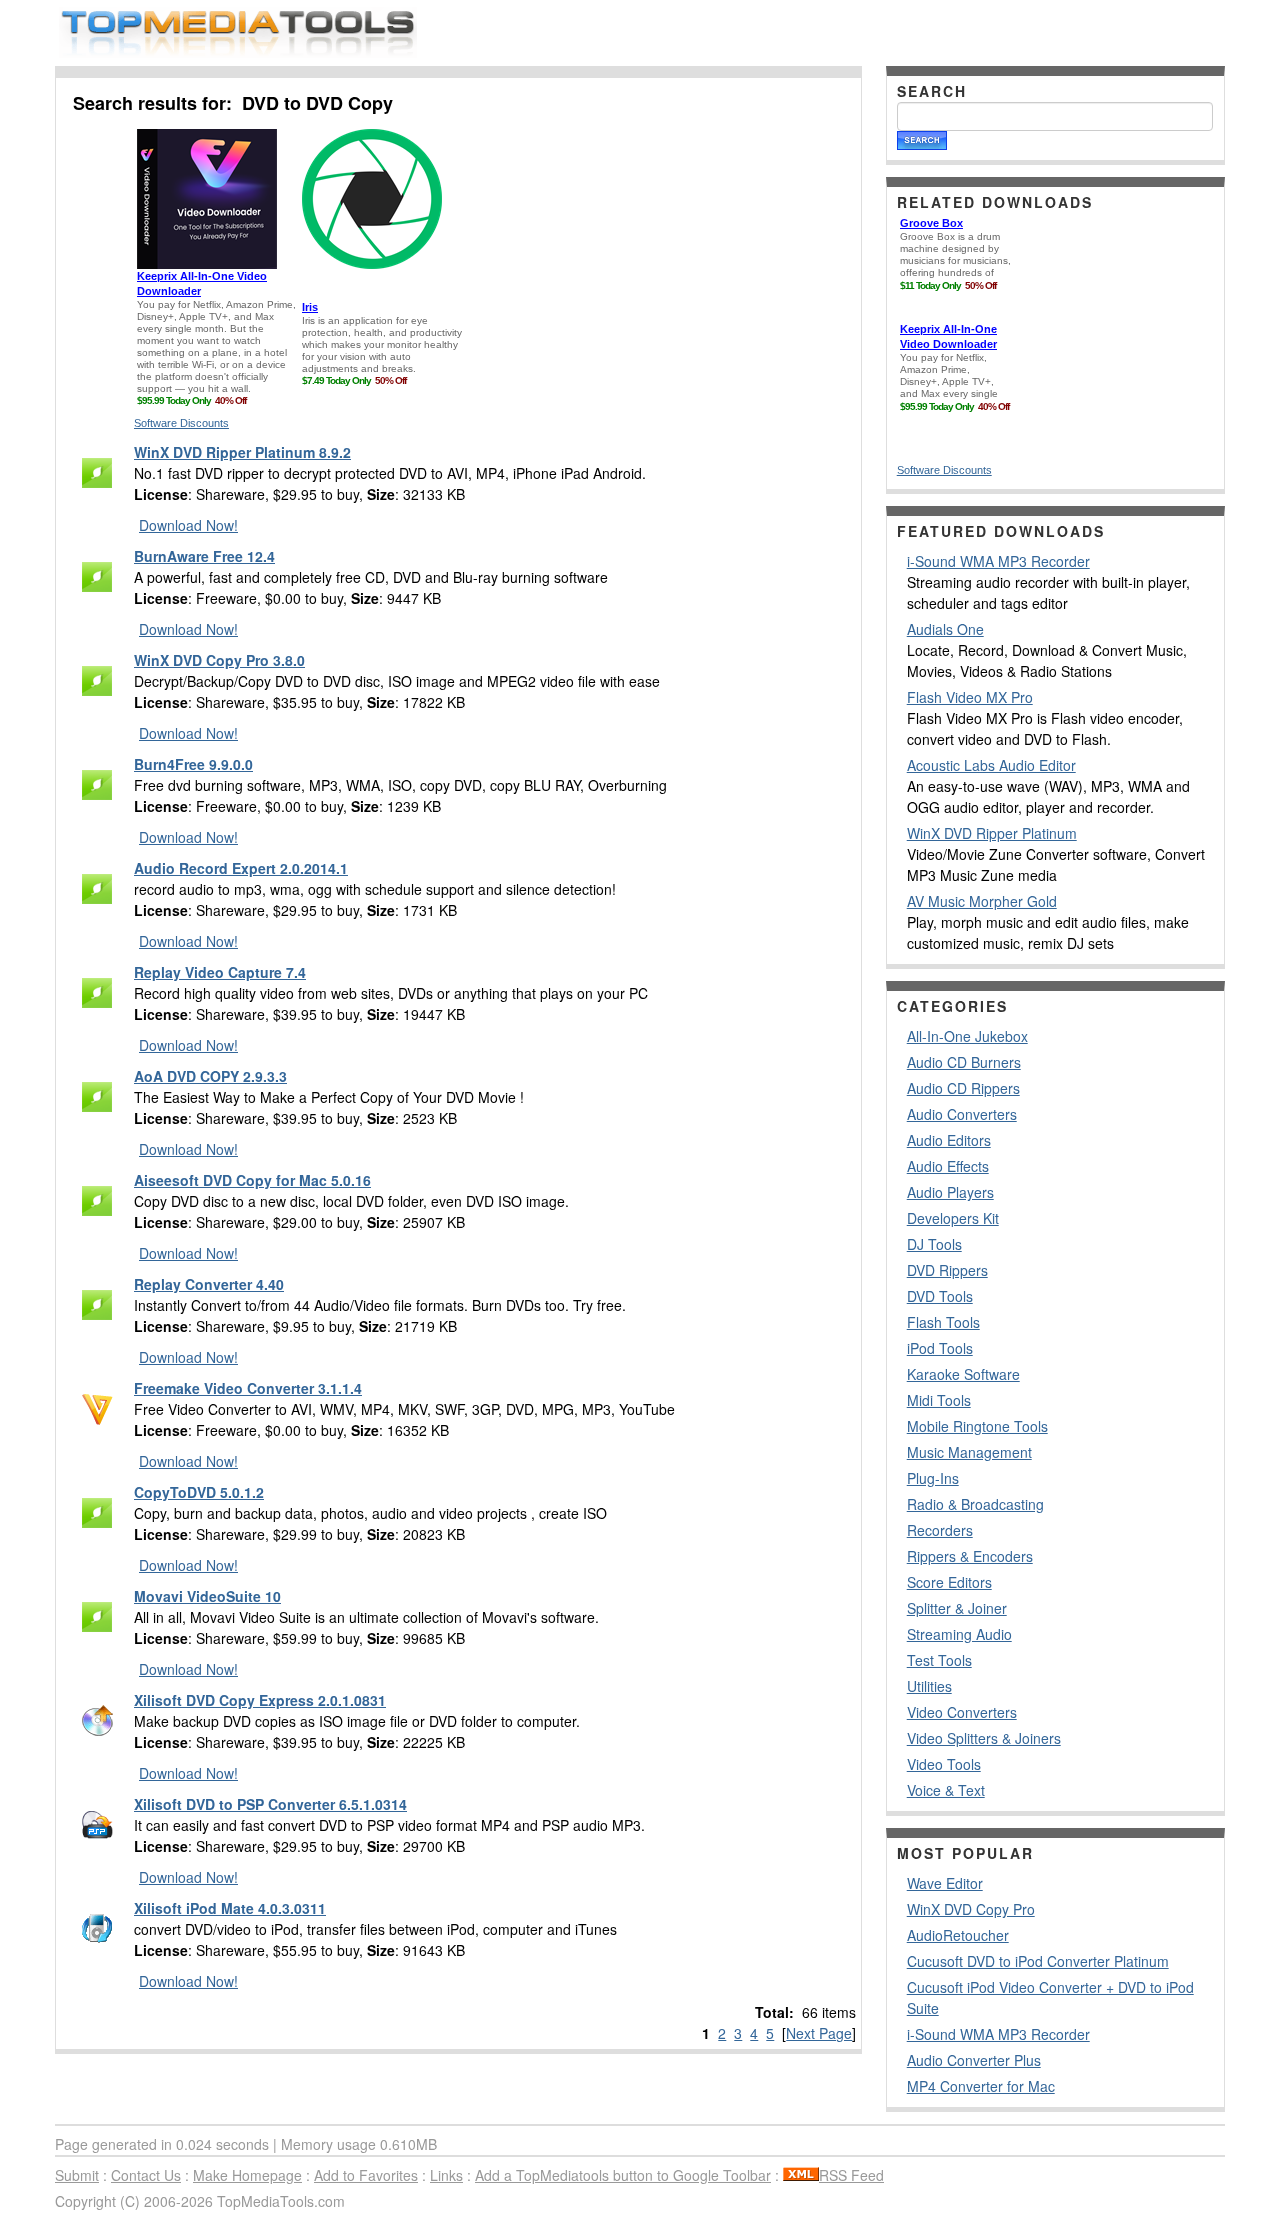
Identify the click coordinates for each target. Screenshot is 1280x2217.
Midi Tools (939, 1400)
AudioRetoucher (958, 1935)
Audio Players (950, 1192)
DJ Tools (934, 1244)
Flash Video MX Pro (970, 697)
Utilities (929, 1686)
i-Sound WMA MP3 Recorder (998, 561)
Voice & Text (946, 1790)
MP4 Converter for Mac (981, 2086)
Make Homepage (247, 2175)
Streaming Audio (959, 1634)
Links (446, 2175)
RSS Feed (851, 2175)
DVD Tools (940, 1296)
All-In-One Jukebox (967, 1036)
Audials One (945, 629)
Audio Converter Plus (974, 2060)
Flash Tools (943, 1322)
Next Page (819, 2033)
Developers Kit (953, 1218)
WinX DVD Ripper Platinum (992, 833)
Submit (77, 2175)
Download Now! (188, 525)
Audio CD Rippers (963, 1088)
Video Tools (944, 1764)
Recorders (940, 1530)
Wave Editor (945, 1883)
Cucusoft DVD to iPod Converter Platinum (1038, 1961)
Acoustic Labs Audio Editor (991, 765)
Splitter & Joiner (957, 1608)
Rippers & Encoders (970, 1556)
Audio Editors (949, 1140)
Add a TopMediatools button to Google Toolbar (623, 2175)
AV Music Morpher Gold (982, 901)
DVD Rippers (947, 1270)
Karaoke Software (963, 1374)
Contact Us (146, 2175)
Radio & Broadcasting (975, 1504)
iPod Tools (940, 1348)
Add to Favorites (366, 2175)
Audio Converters (962, 1114)
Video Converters (962, 1712)
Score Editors (949, 1582)
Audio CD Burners (964, 1062)
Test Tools (939, 1660)
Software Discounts (181, 423)
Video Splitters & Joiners (984, 1738)
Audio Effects (948, 1166)
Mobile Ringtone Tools (977, 1426)
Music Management (969, 1452)
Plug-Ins (933, 1478)
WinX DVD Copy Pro (971, 1909)
